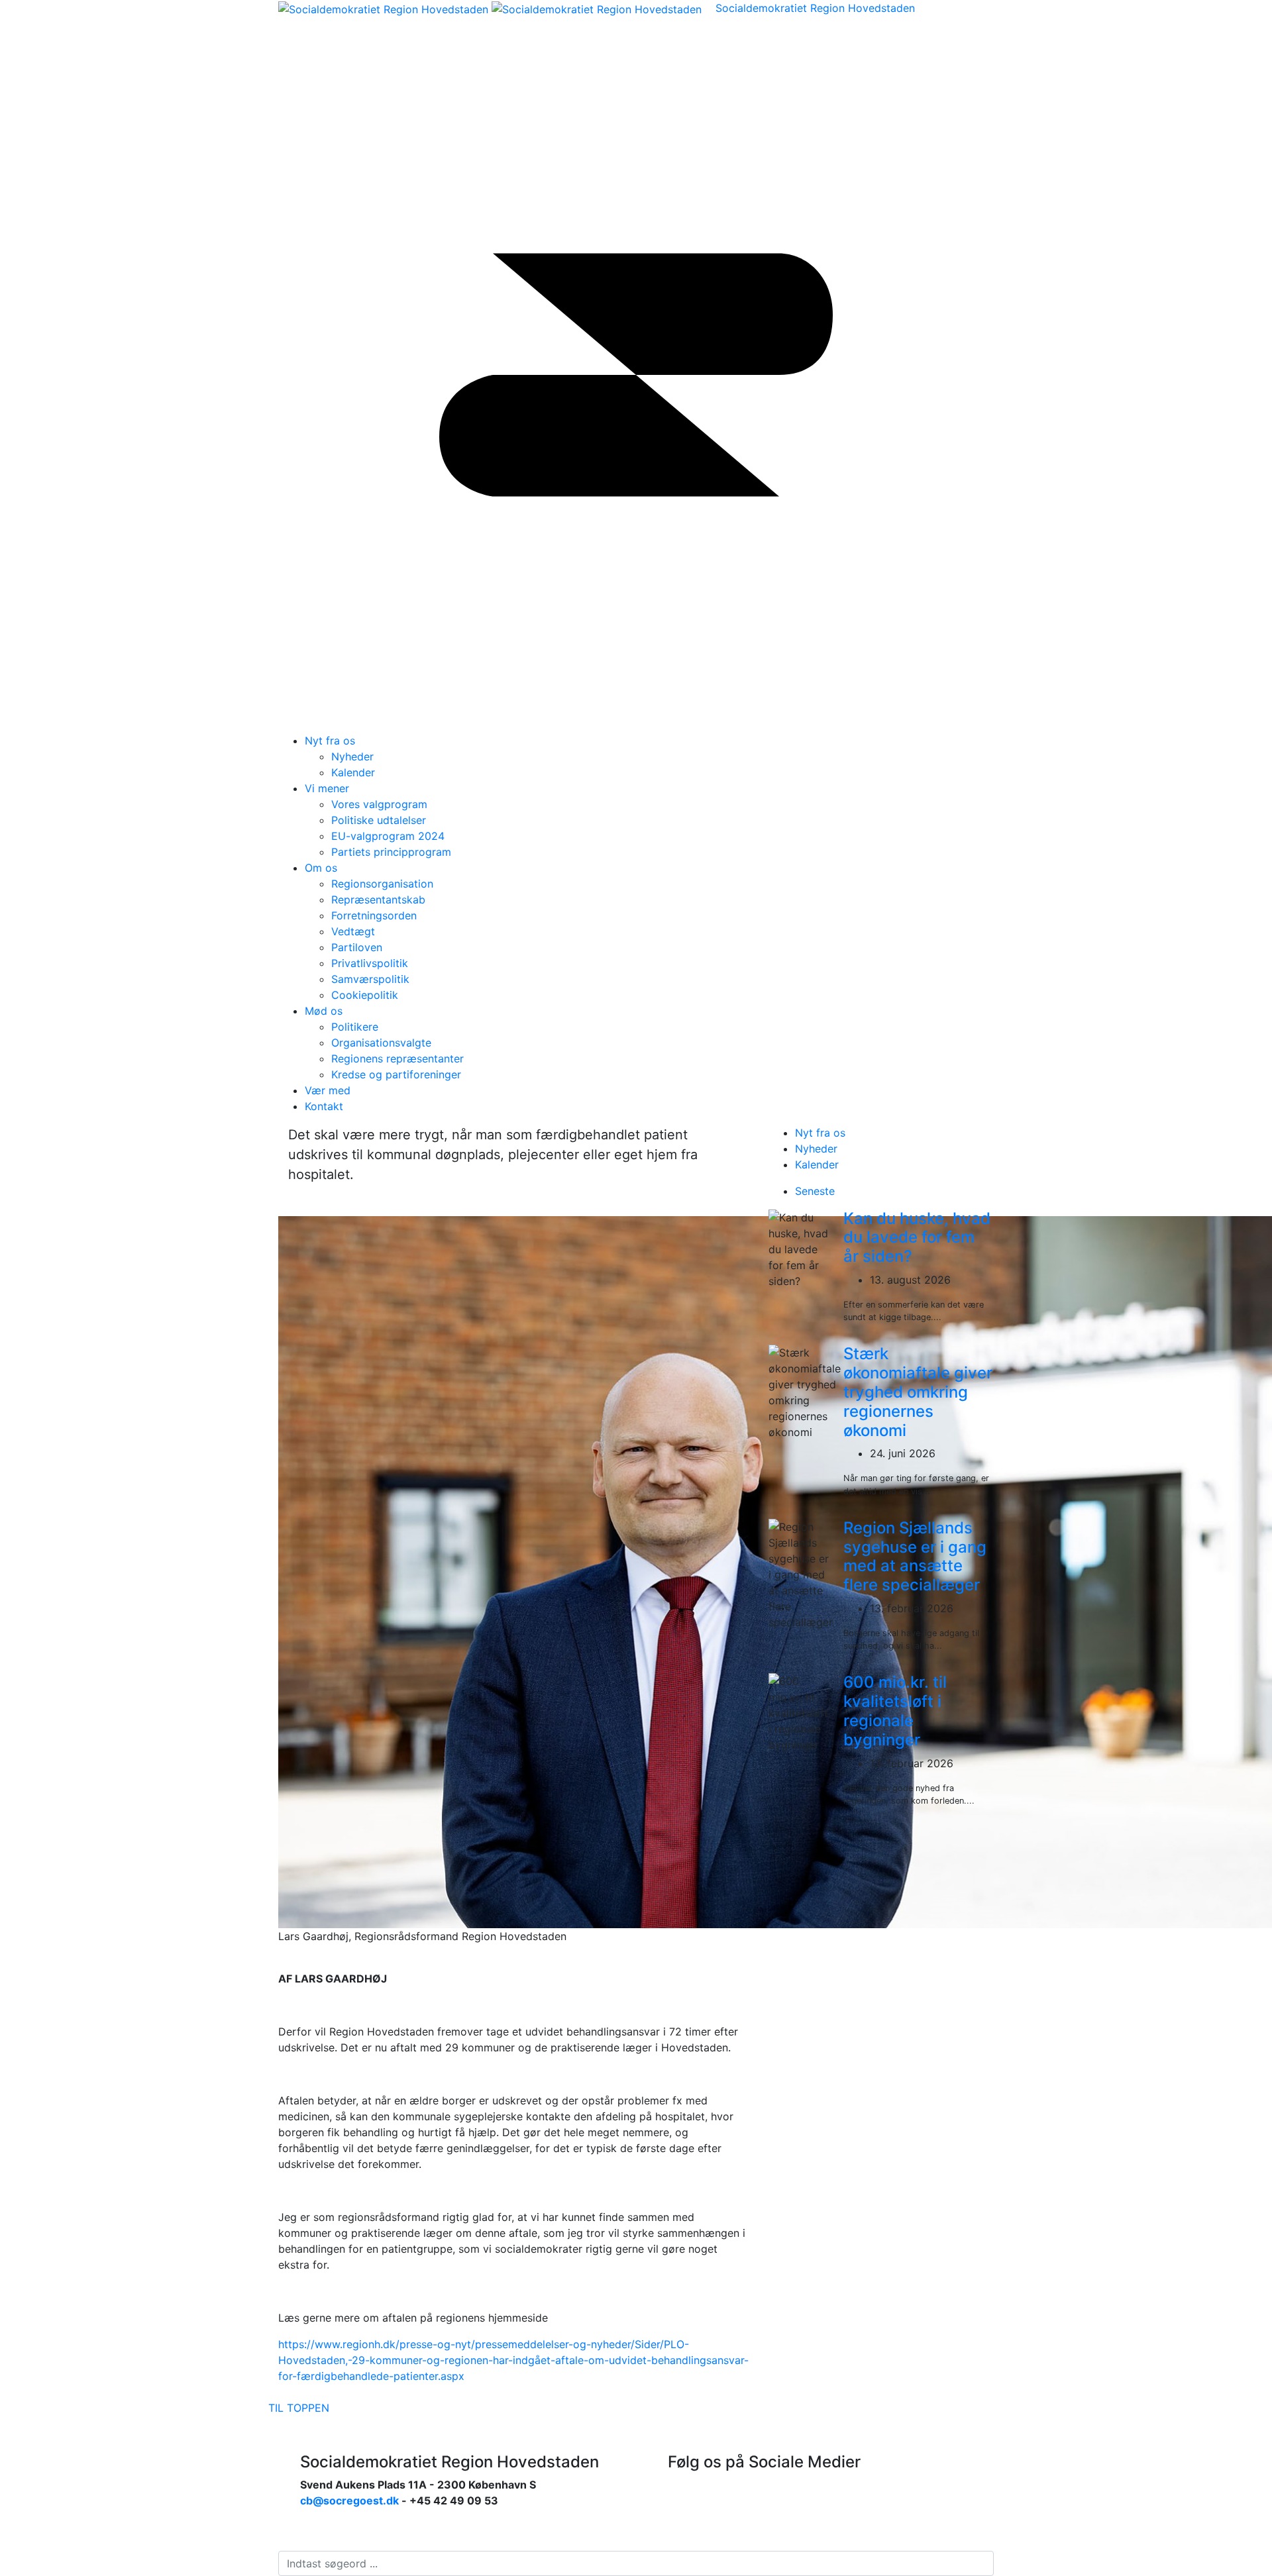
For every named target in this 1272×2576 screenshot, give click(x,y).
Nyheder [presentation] (816, 1149)
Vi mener (327, 788)
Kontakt (324, 1106)
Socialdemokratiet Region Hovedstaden (815, 8)
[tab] (894, 1133)
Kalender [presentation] (817, 1164)
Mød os (324, 1011)
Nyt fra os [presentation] (820, 1133)
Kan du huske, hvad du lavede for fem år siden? (917, 1238)
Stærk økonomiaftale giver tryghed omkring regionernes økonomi (918, 1392)
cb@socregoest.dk (349, 2500)
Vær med (328, 1090)
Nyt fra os (330, 741)
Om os (321, 868)
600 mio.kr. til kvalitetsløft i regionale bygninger (895, 1711)
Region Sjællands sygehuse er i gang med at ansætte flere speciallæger (915, 1556)
